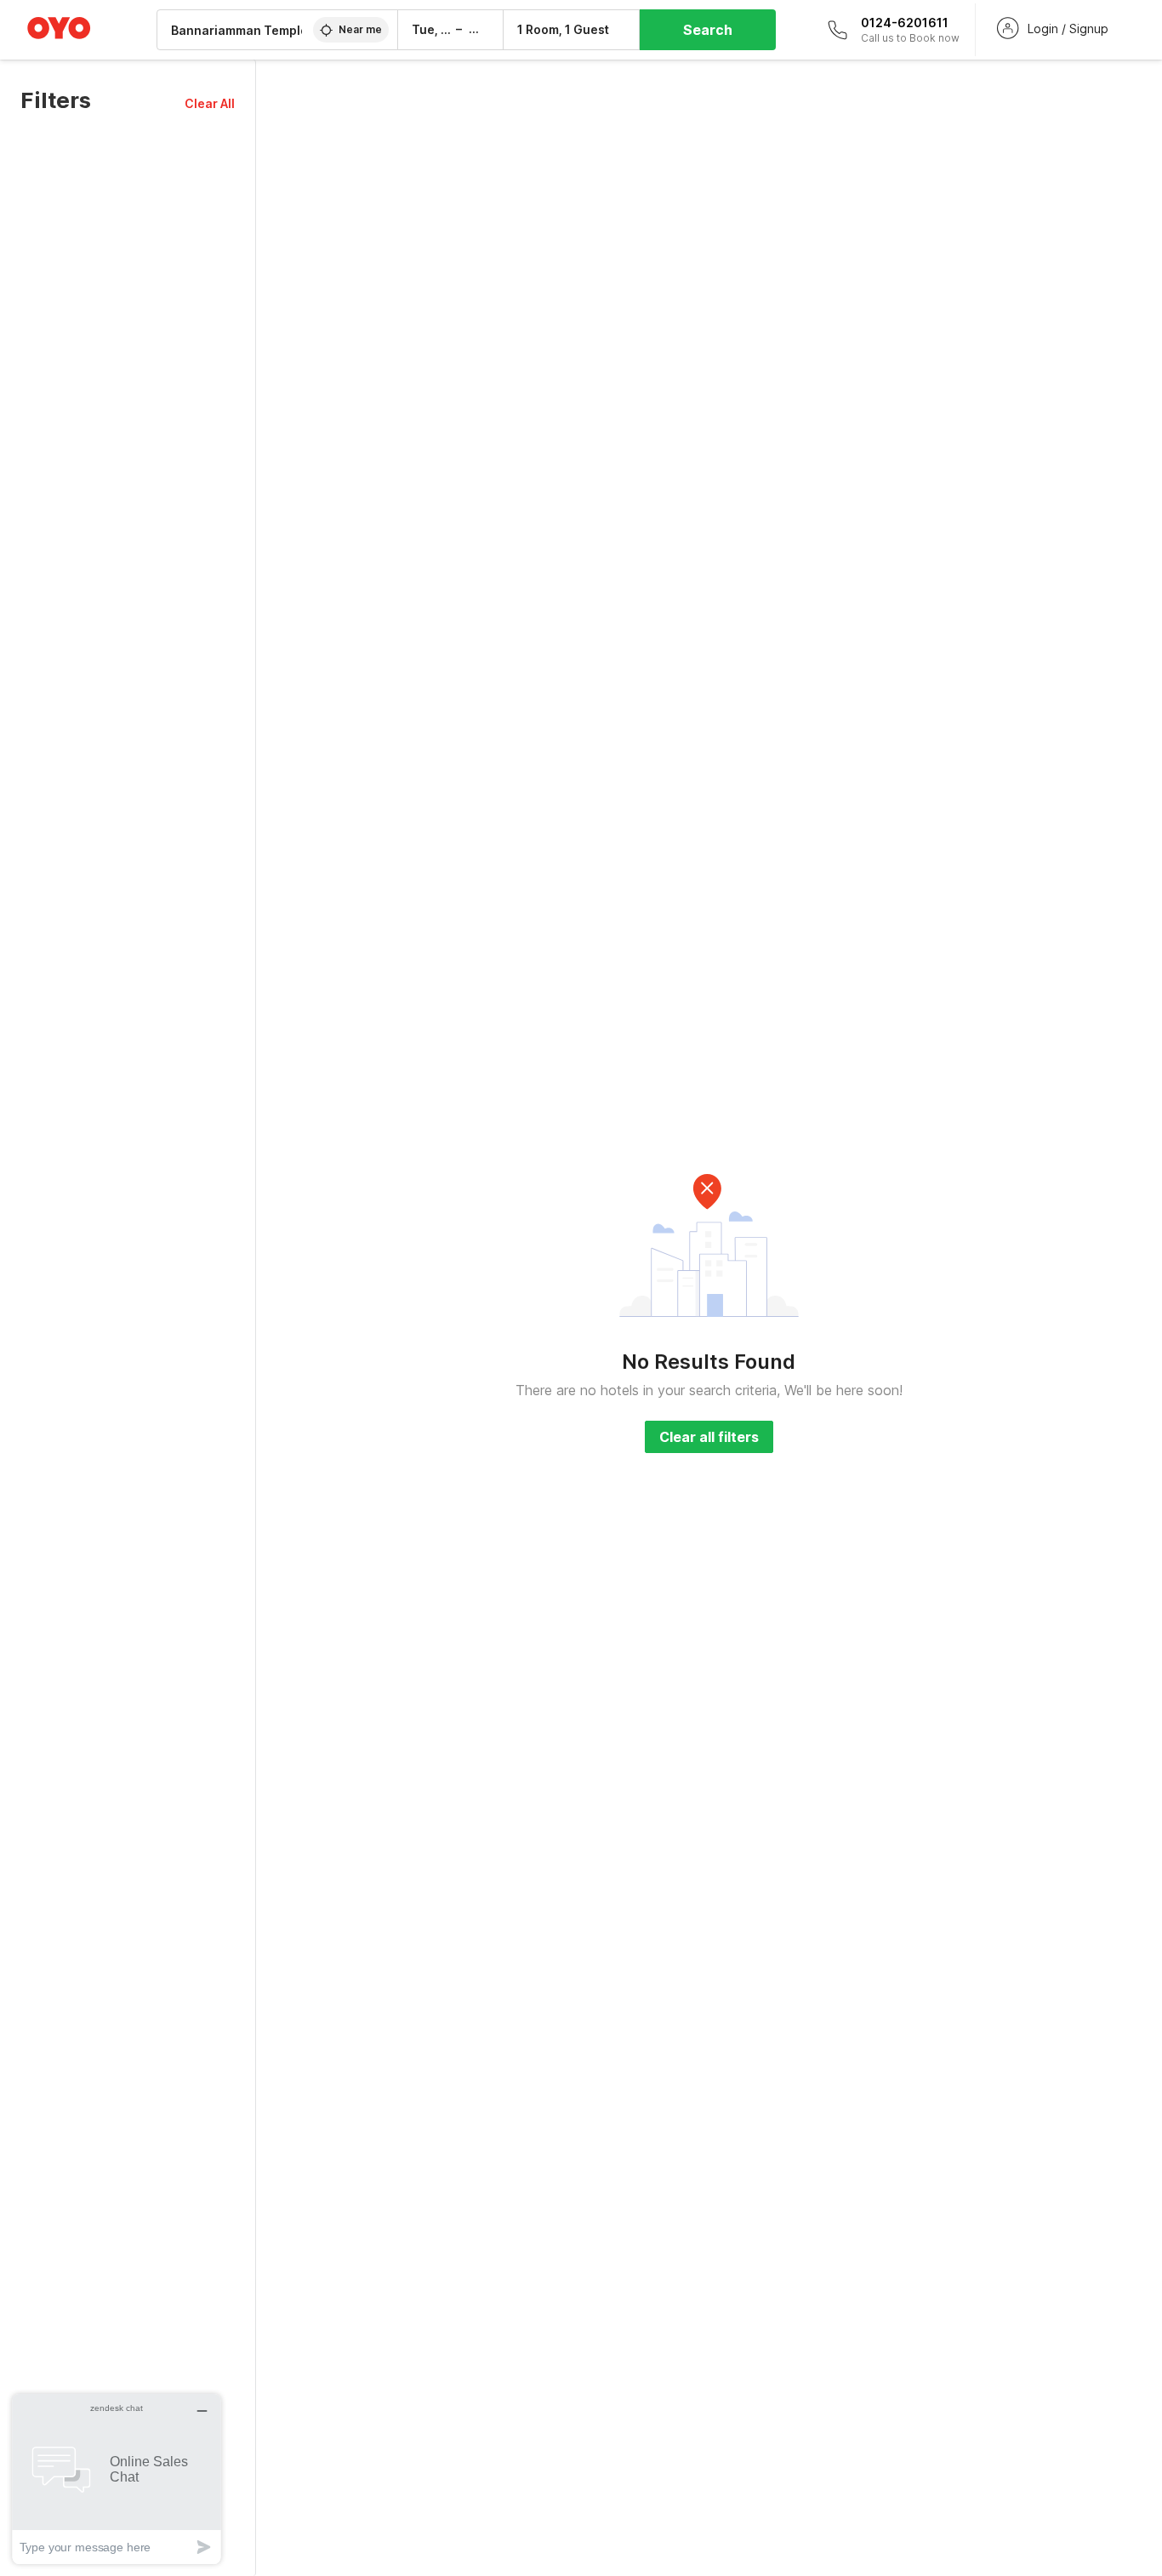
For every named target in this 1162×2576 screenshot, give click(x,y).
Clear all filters (709, 1437)
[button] (210, 103)
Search (708, 30)
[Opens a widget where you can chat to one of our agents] (117, 2479)
